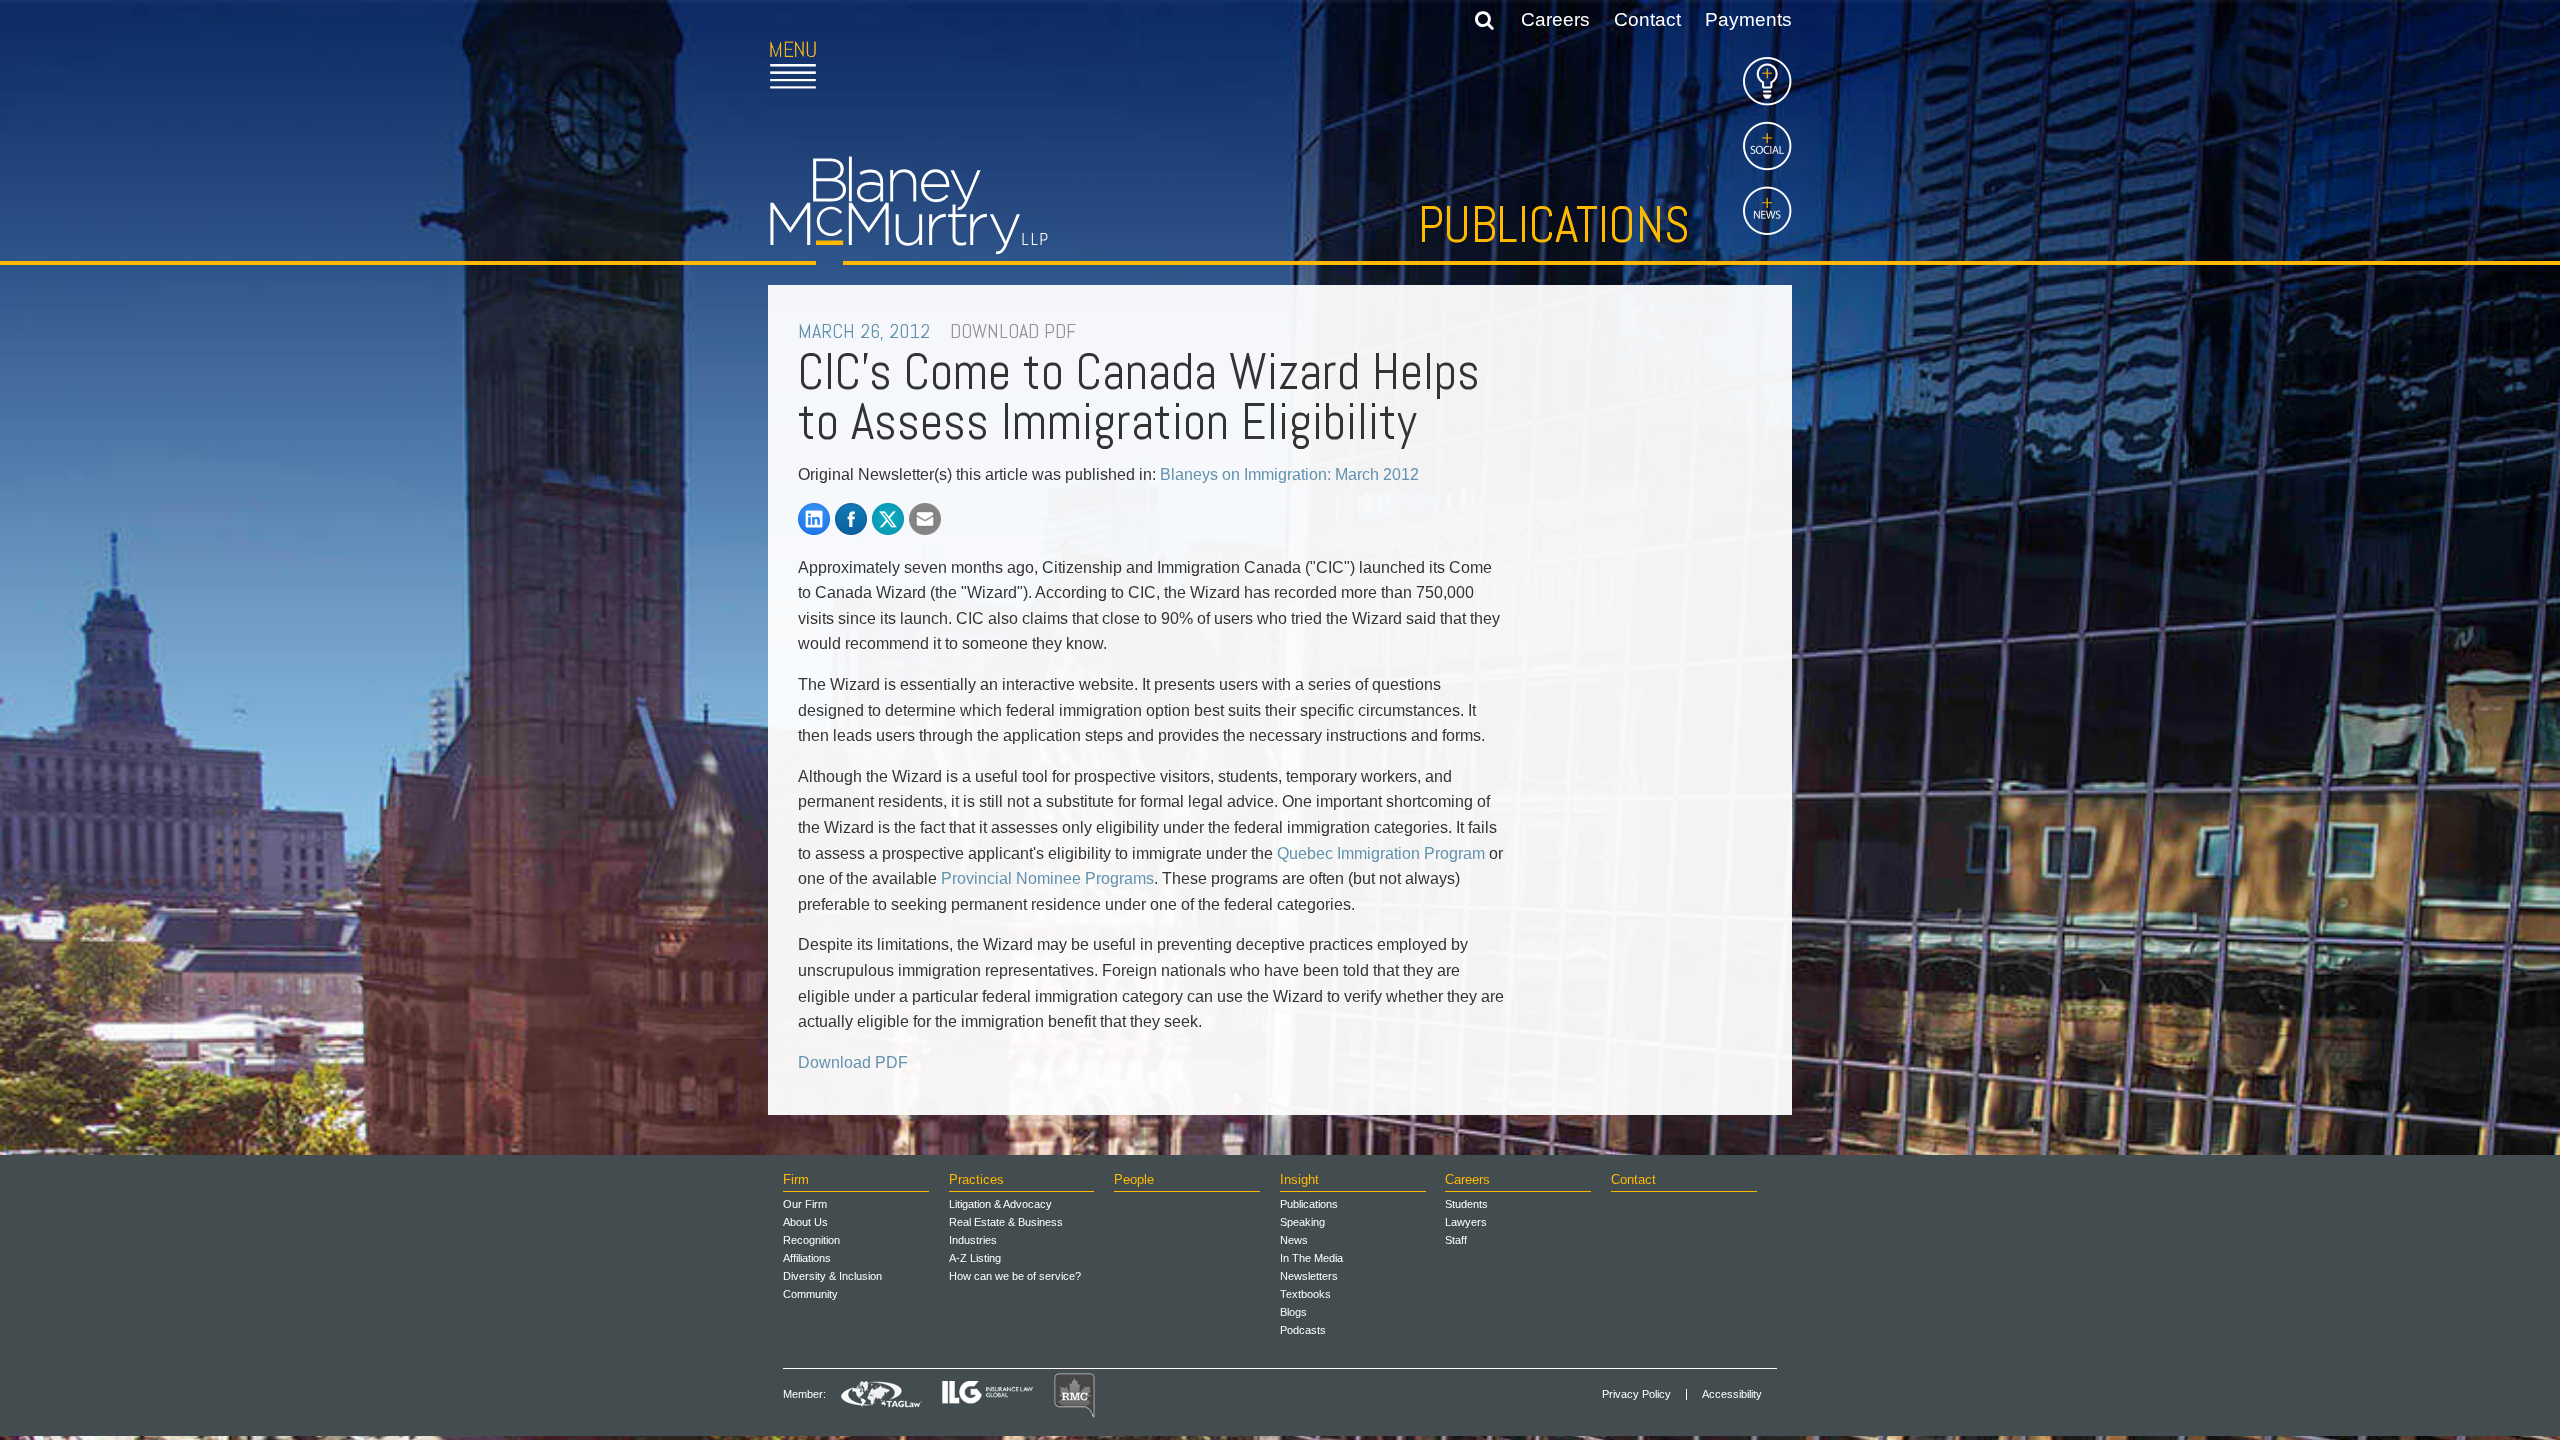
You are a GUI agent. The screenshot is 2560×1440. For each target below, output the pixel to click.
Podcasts (1303, 1330)
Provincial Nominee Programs (1047, 878)
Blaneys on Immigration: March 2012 (1289, 474)
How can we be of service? (1015, 1276)
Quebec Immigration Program (1381, 853)
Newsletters (1309, 1276)
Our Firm (805, 1204)
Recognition (811, 1240)
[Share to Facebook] (851, 519)
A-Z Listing (975, 1258)
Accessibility (1732, 1394)
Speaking (1302, 1222)
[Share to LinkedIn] (814, 519)
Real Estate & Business (1006, 1222)
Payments (1748, 19)
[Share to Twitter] (888, 519)
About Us (805, 1222)
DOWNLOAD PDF (1013, 331)
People (1134, 1179)
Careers (1555, 19)
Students (1466, 1204)
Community (810, 1294)
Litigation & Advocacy (1000, 1204)
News (1294, 1240)
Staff (1456, 1240)
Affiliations (807, 1258)
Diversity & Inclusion (832, 1276)
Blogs (1293, 1312)
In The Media (1311, 1258)
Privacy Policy (1636, 1394)
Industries (973, 1240)
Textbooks (1305, 1294)
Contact (1647, 19)
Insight (1299, 1179)
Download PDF (853, 1062)
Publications (1554, 225)
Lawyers (1466, 1222)
